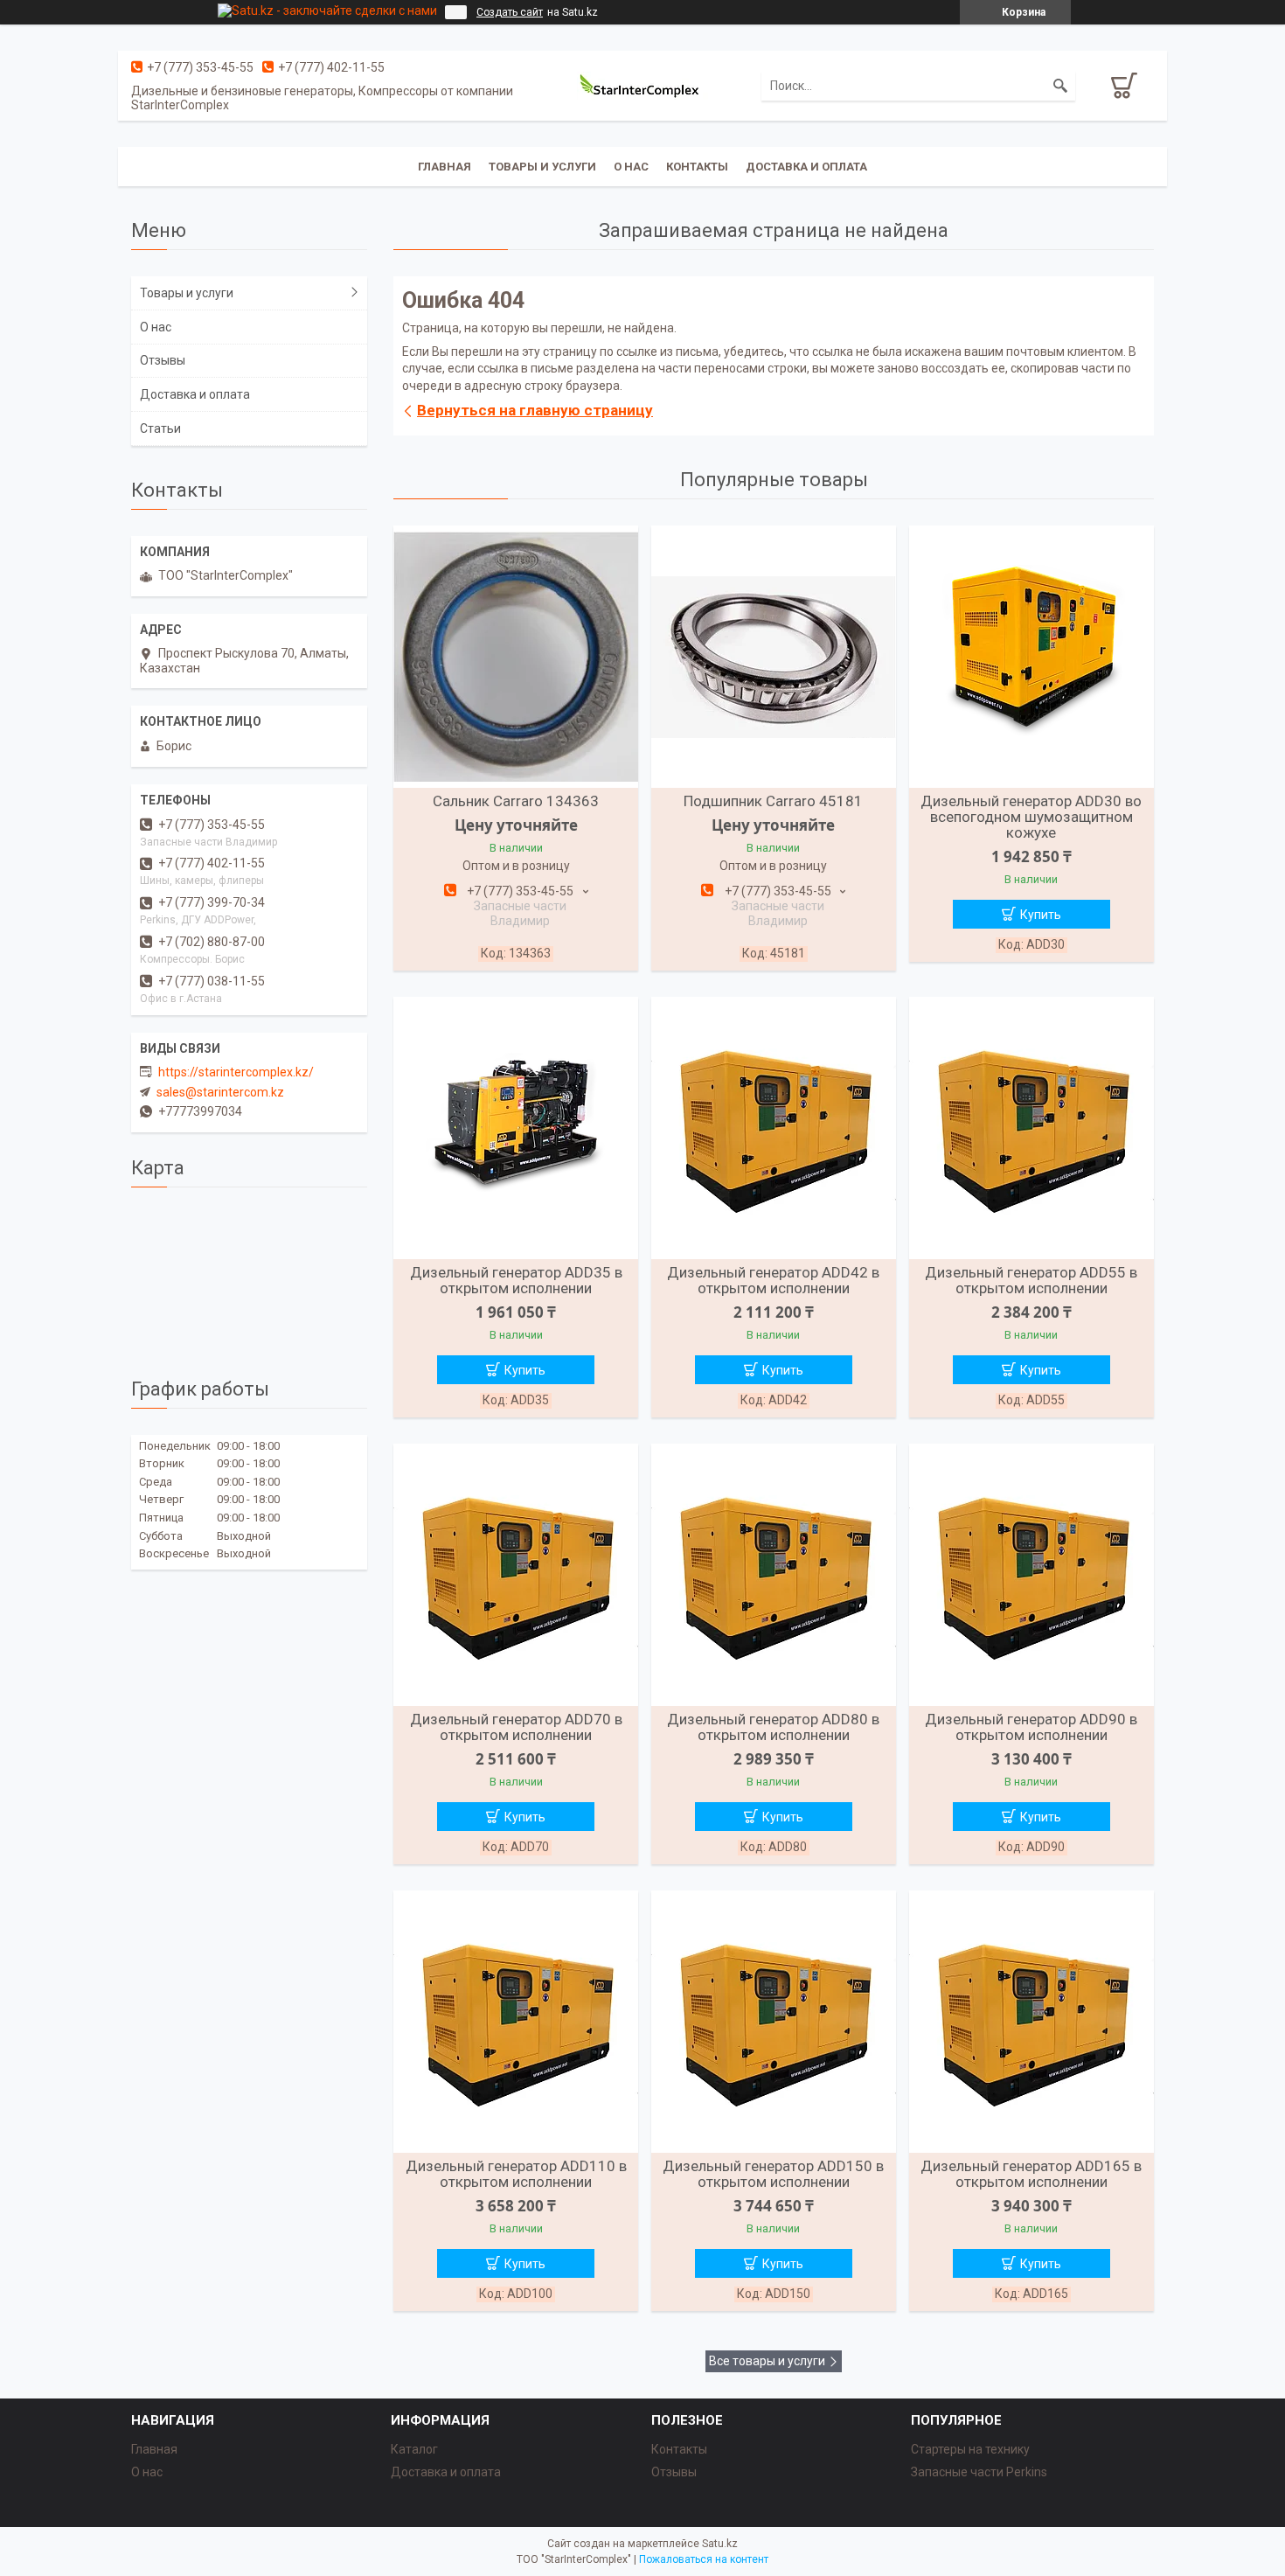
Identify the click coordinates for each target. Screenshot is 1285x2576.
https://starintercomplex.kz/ (236, 1072)
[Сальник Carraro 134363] (516, 657)
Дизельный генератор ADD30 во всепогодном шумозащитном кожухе (1031, 817)
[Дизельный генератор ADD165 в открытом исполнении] (1031, 2022)
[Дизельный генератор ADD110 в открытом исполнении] (516, 2022)
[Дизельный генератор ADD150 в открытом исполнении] (774, 2022)
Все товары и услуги (767, 2361)
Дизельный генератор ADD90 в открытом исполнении (1031, 1727)
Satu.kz (720, 2544)
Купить (1041, 915)
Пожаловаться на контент (704, 2559)
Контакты (697, 167)
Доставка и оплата (806, 167)
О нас (631, 167)
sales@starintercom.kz (220, 1092)
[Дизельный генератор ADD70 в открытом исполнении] (516, 1575)
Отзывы (163, 360)
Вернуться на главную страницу (535, 410)
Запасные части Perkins (979, 2472)
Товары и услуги (542, 167)
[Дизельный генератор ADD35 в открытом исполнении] (516, 1128)
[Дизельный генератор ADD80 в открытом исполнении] (774, 1575)
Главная (445, 167)
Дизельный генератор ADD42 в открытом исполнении (773, 1280)
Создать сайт (510, 12)
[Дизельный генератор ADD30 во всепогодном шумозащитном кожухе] (1031, 657)
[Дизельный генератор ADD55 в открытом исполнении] (1031, 1128)
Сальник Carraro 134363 (516, 801)
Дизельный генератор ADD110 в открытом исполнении (516, 2174)
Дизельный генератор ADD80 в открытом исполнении (773, 1727)
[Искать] (1060, 86)
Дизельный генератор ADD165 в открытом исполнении (1031, 2174)
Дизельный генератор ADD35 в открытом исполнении (516, 1280)
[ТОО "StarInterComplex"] (642, 86)
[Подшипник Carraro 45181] (774, 657)
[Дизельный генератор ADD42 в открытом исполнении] (774, 1128)
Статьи (160, 428)
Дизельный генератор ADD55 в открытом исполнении (1031, 1280)
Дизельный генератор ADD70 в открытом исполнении (516, 1727)
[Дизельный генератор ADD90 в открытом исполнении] (1031, 1575)
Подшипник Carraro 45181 (773, 801)
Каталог (414, 2449)
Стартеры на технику (970, 2449)
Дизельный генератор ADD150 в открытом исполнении (773, 2174)
